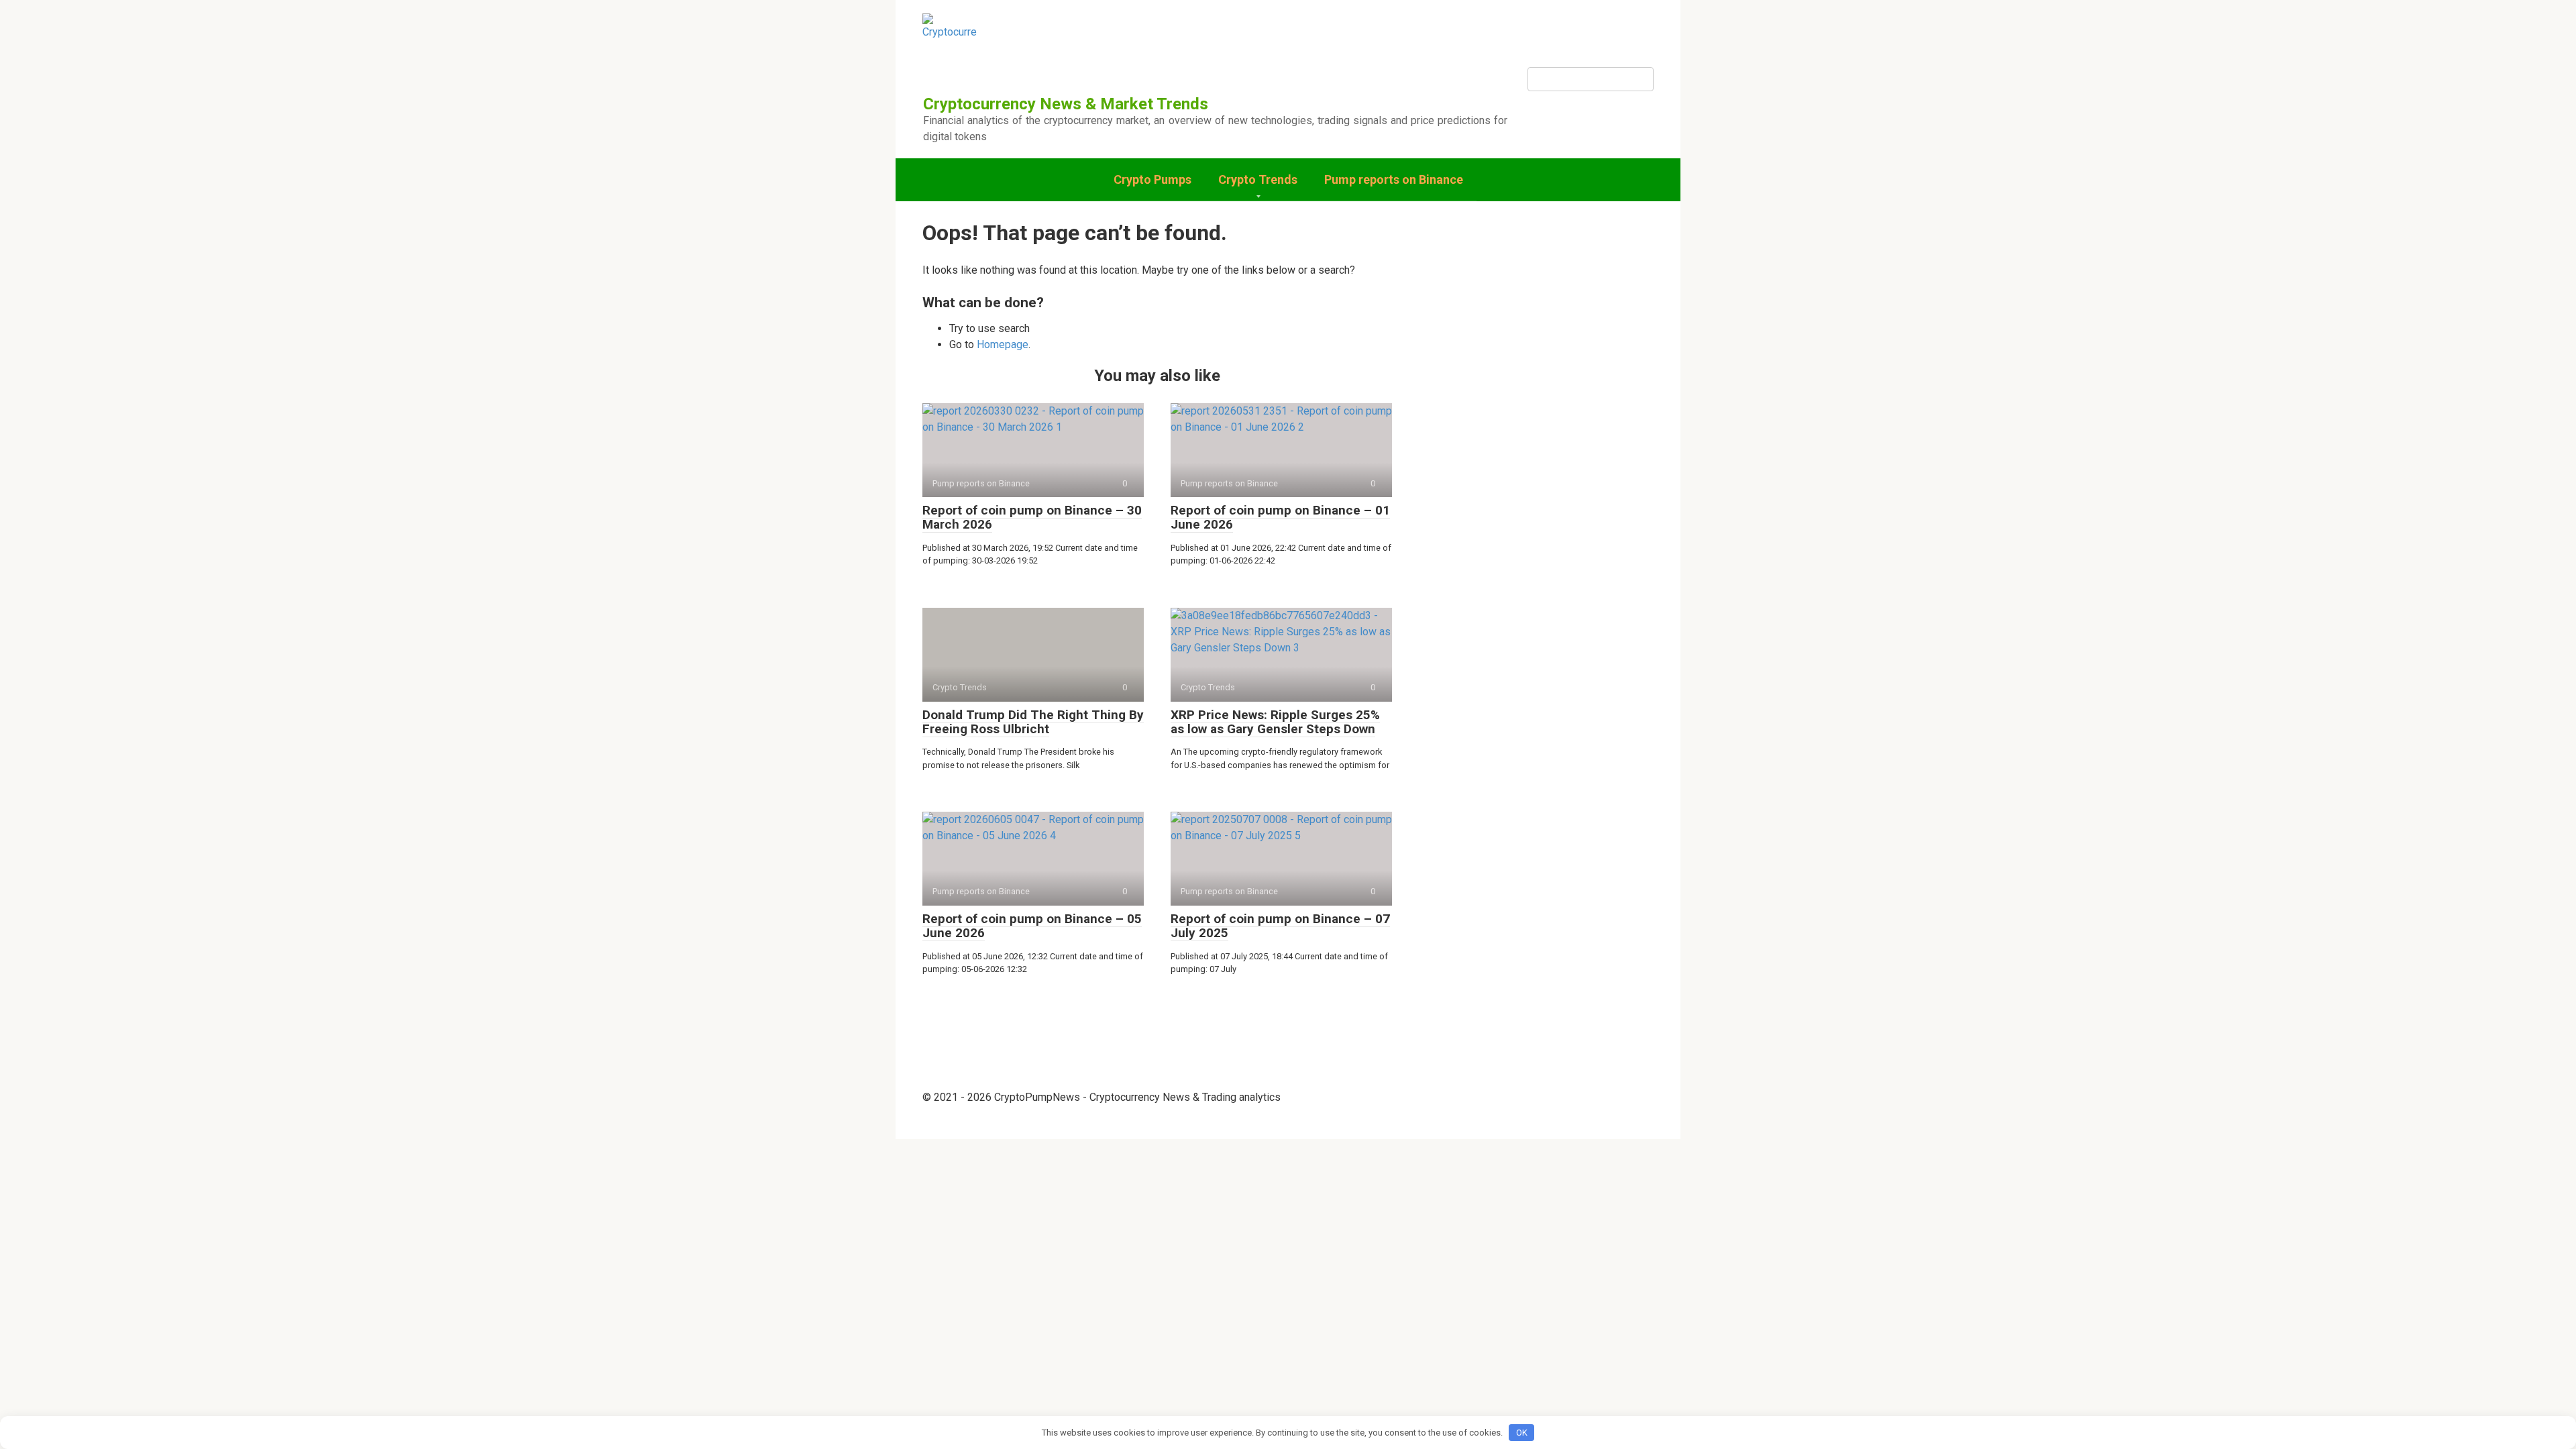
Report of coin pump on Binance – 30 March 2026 (1032, 517)
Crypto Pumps (1152, 179)
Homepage (1003, 344)
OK (1522, 1433)
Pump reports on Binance (1394, 179)
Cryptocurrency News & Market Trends (1066, 104)
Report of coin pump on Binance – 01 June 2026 (1280, 517)
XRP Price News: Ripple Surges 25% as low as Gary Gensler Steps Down (1275, 722)
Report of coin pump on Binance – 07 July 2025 (1280, 926)
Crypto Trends (1258, 179)
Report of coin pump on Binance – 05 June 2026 (1032, 926)
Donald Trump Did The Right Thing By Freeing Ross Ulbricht (1033, 722)
